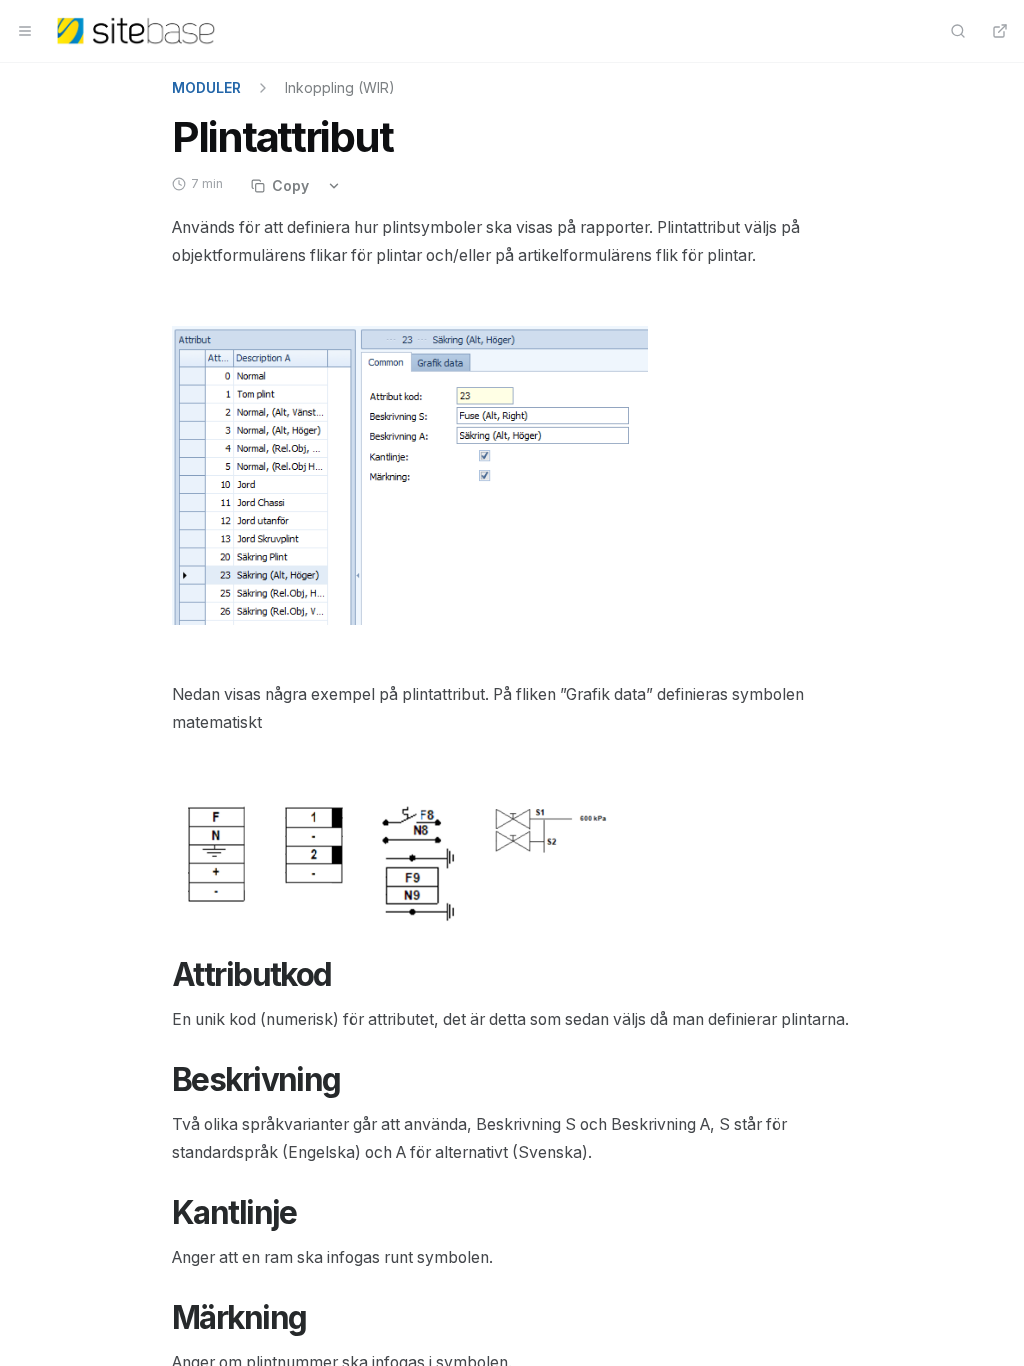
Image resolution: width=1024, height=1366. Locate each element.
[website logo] (136, 31)
